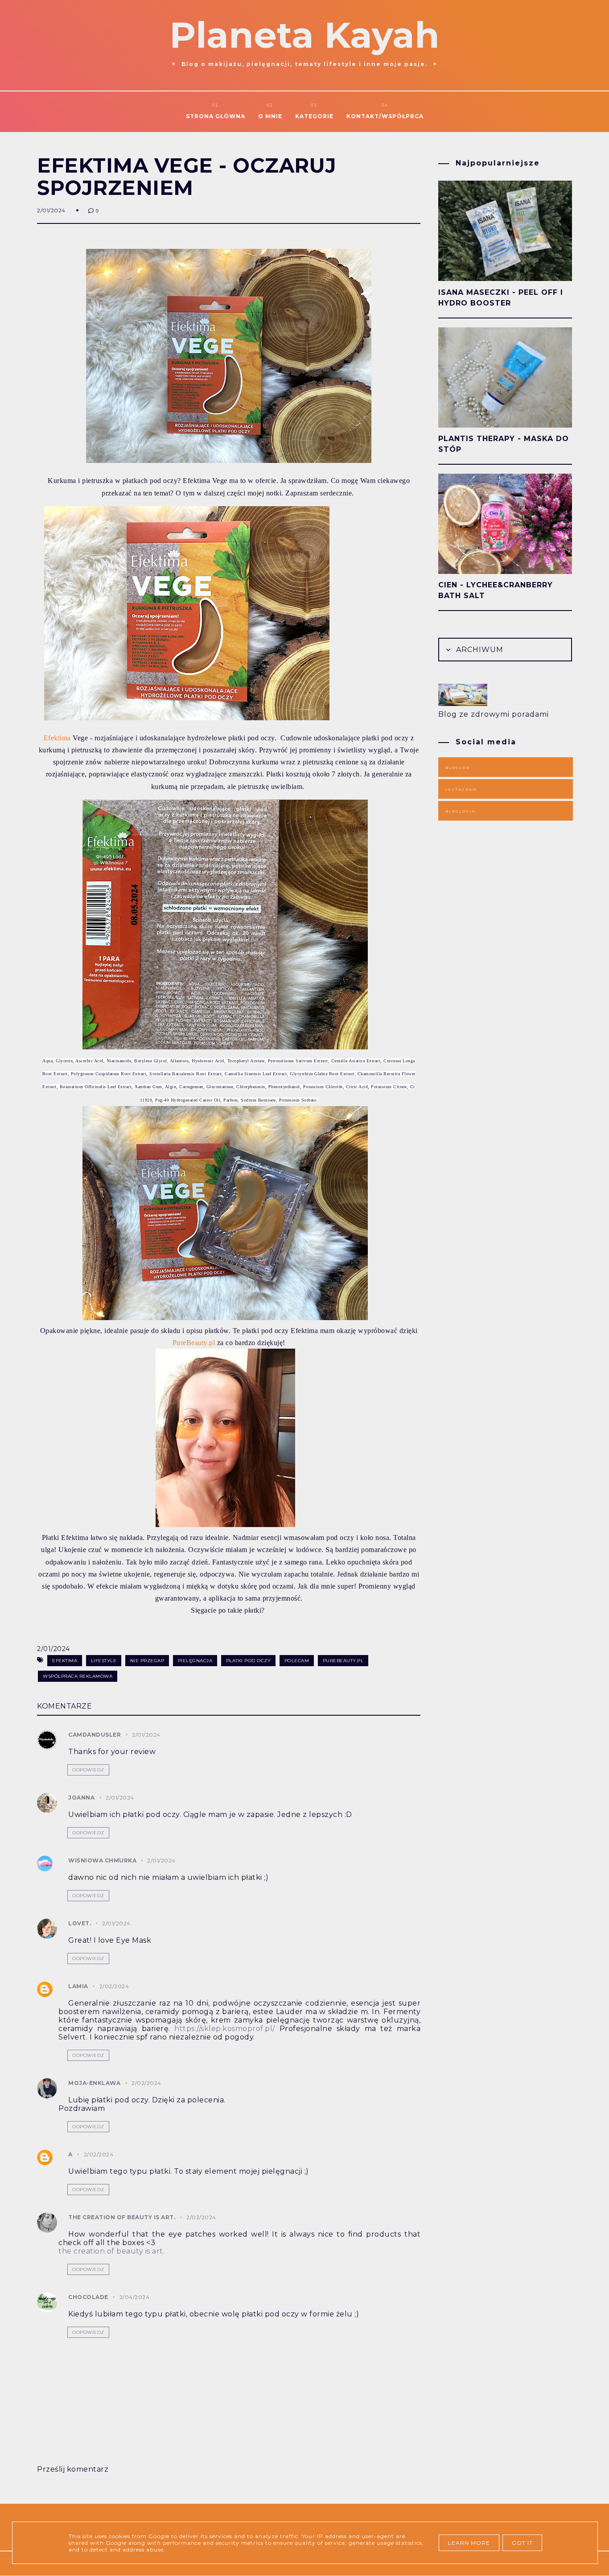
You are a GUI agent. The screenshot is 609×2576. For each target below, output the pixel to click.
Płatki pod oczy (249, 1661)
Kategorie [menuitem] (314, 116)
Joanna (81, 1798)
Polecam (297, 1661)
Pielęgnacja (195, 1661)
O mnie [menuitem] (270, 116)
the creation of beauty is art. (122, 2217)
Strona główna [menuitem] (216, 116)
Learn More (469, 2543)
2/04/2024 (135, 2297)
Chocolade (88, 2297)
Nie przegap (147, 1661)
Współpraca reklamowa (78, 1676)
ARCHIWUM (479, 650)
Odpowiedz (88, 1770)
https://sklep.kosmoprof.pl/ (225, 2029)
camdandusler (95, 1735)
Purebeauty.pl (343, 1661)
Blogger (458, 768)
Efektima (57, 738)
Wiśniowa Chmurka (103, 1860)
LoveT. (80, 1923)
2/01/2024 (146, 1735)
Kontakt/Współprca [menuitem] (385, 116)
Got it (522, 2543)
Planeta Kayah (304, 35)
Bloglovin (461, 811)
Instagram (461, 789)
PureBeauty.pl (194, 1343)
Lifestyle (104, 1661)
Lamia (78, 1986)
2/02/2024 (114, 1986)
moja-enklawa (94, 2083)
